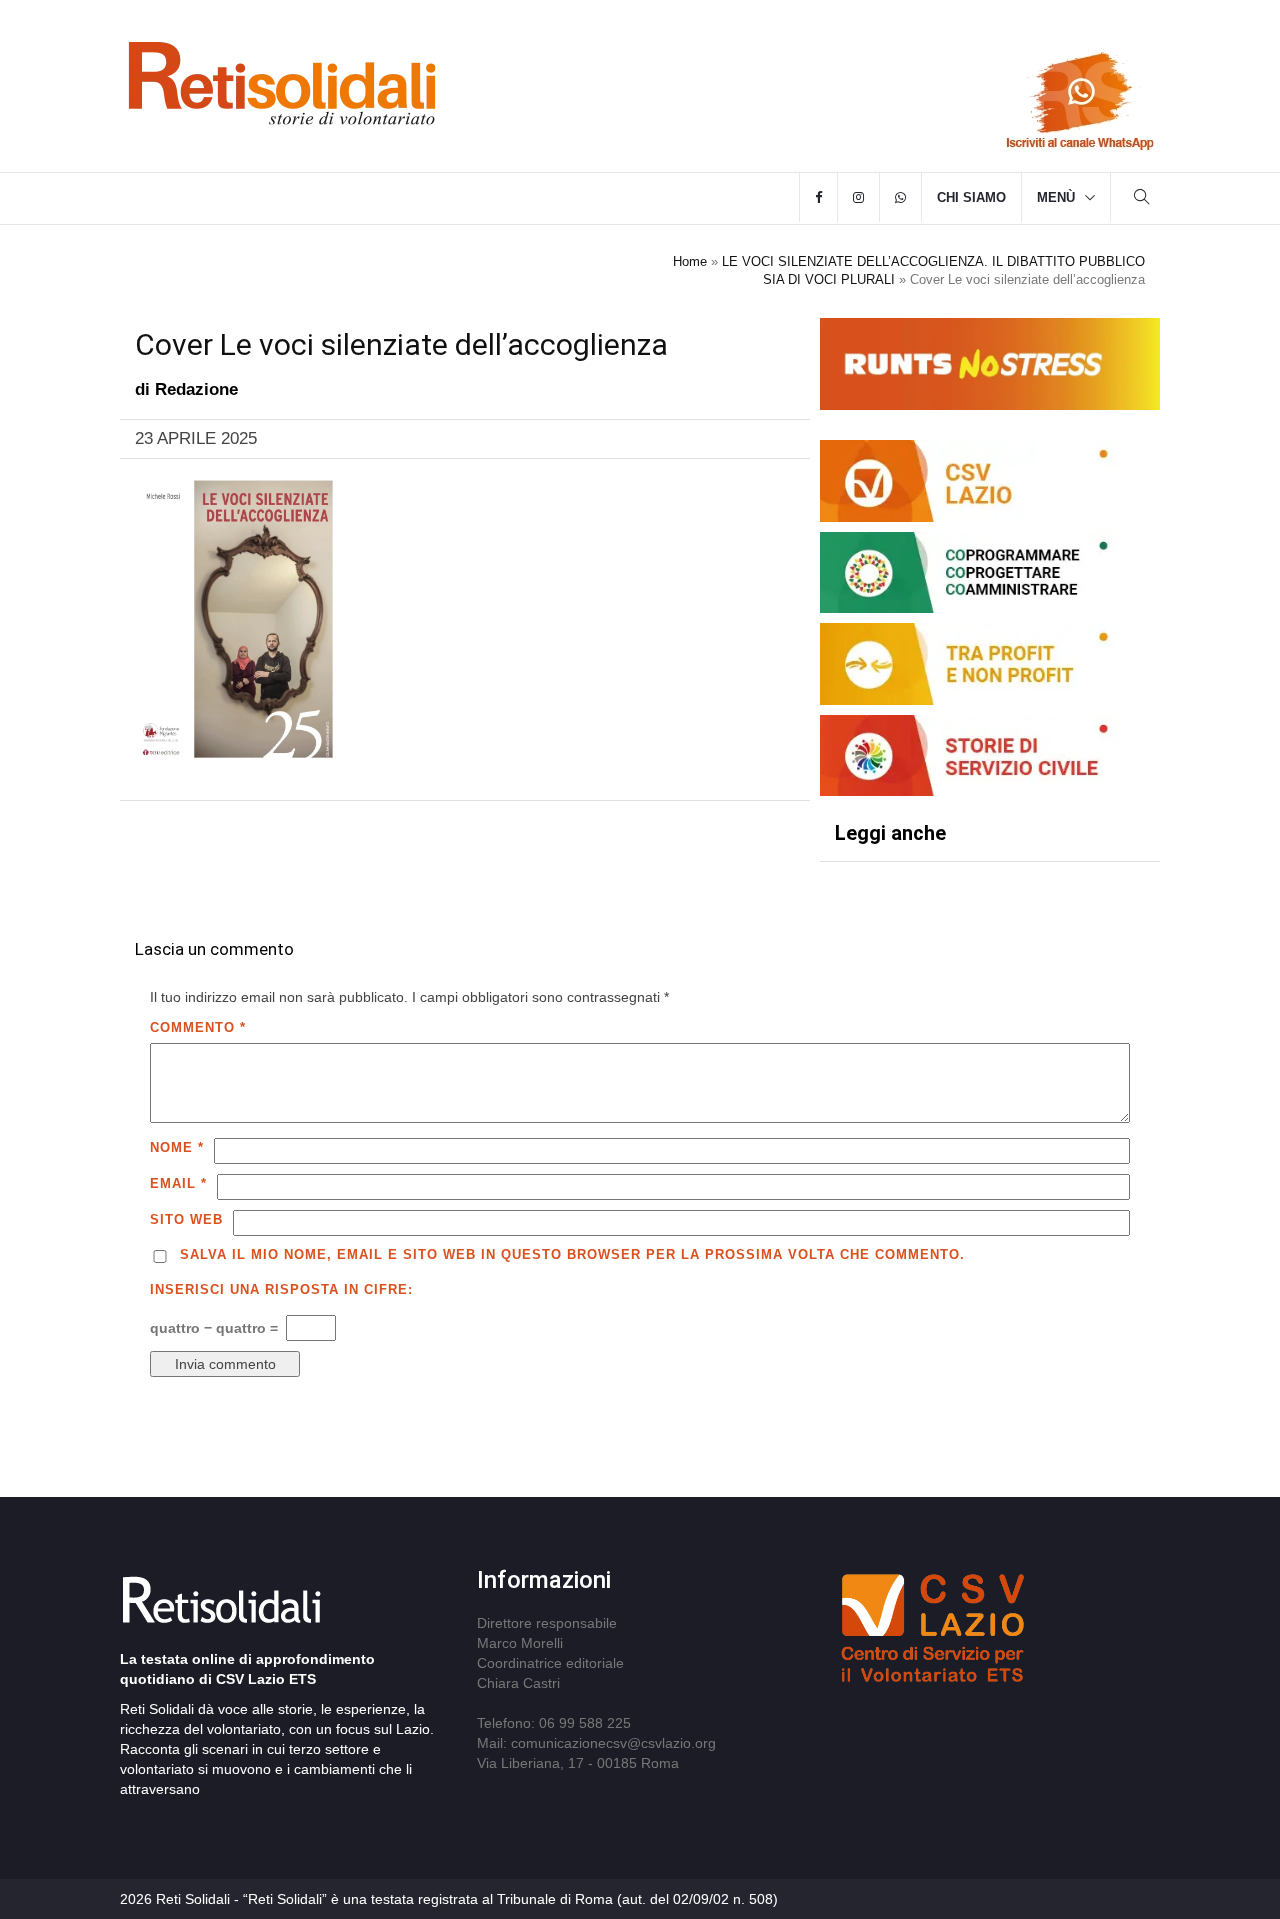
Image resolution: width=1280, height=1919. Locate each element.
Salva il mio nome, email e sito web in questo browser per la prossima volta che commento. (572, 1254)
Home (690, 261)
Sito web (186, 1219)
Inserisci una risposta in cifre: (281, 1289)
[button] (1142, 199)
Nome (177, 1147)
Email (178, 1183)
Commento (198, 1027)
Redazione (196, 389)
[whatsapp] (900, 198)
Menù (1056, 197)
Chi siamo (971, 197)
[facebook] (818, 198)
